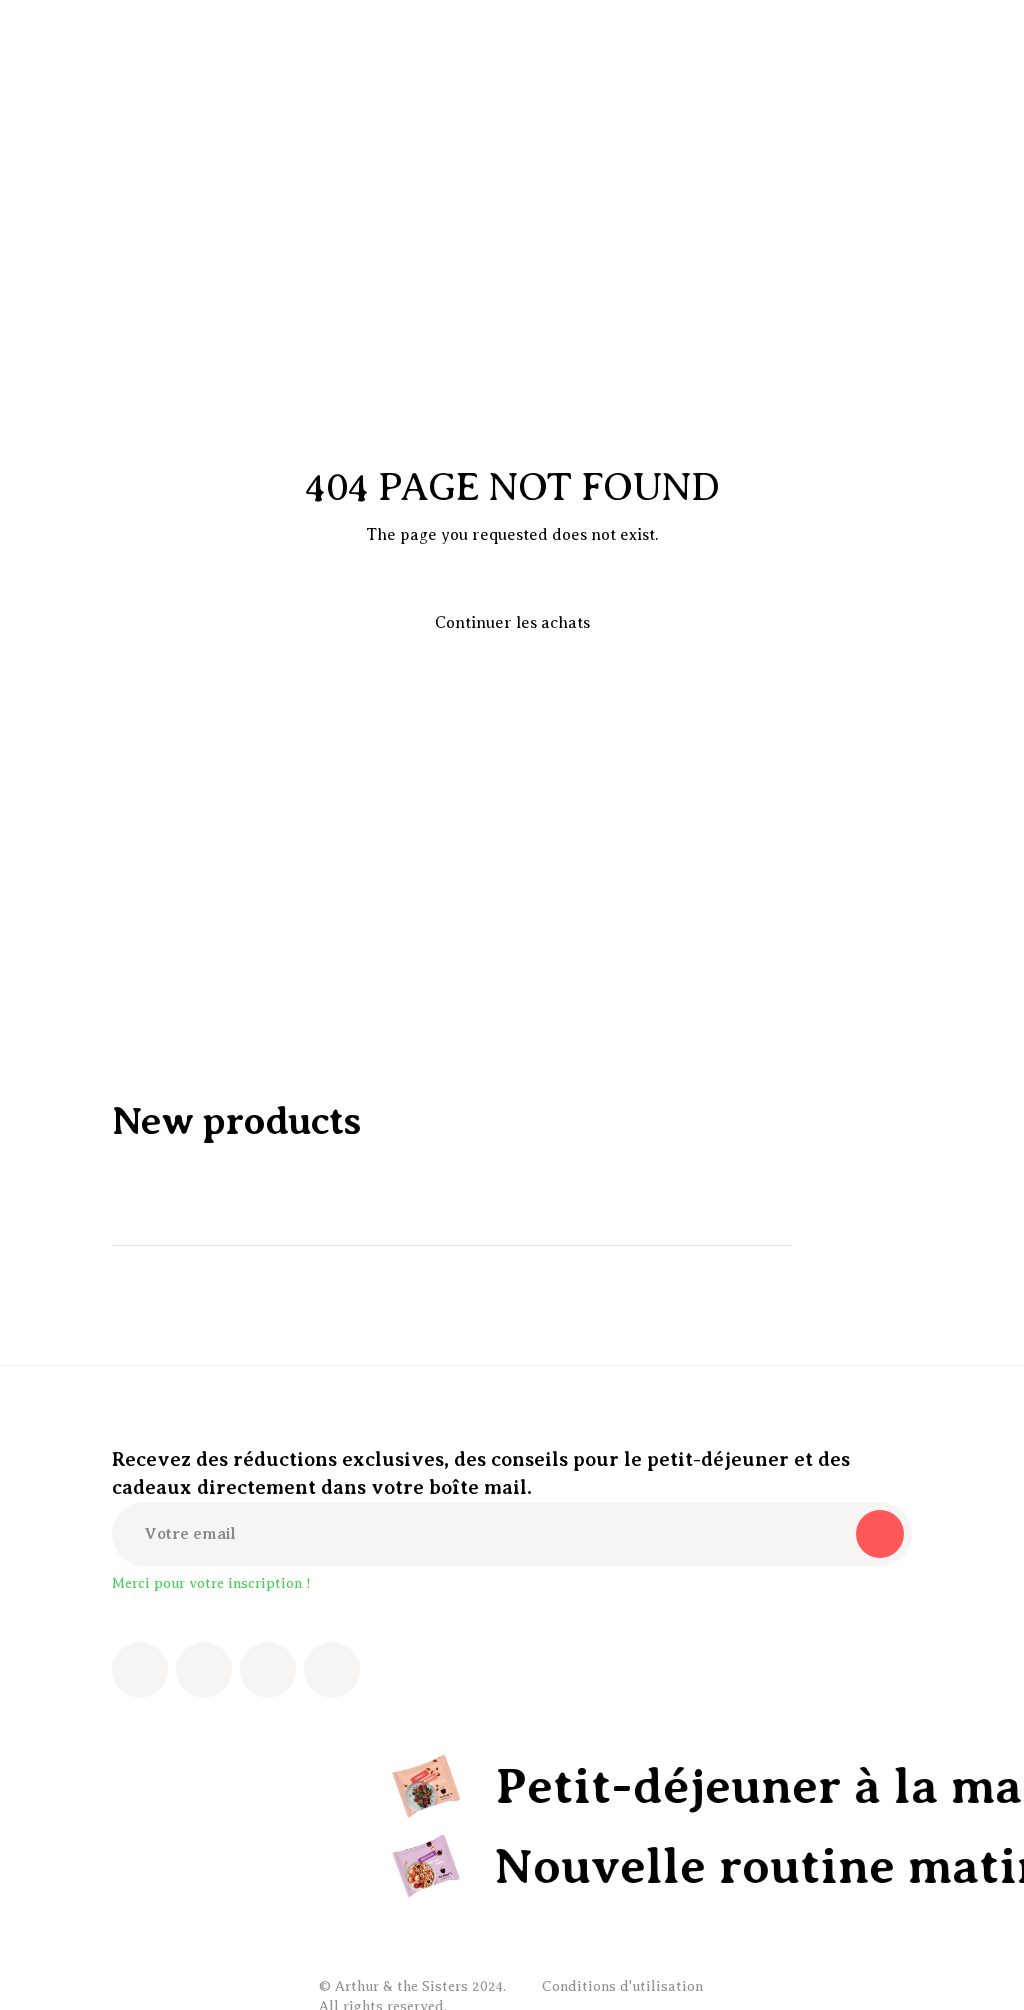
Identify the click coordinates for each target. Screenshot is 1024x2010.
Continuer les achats (512, 623)
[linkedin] (332, 1670)
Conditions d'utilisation (622, 1986)
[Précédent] (832, 1245)
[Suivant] (888, 1245)
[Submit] (880, 1534)
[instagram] (204, 1670)
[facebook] (140, 1670)
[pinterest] (268, 1670)
